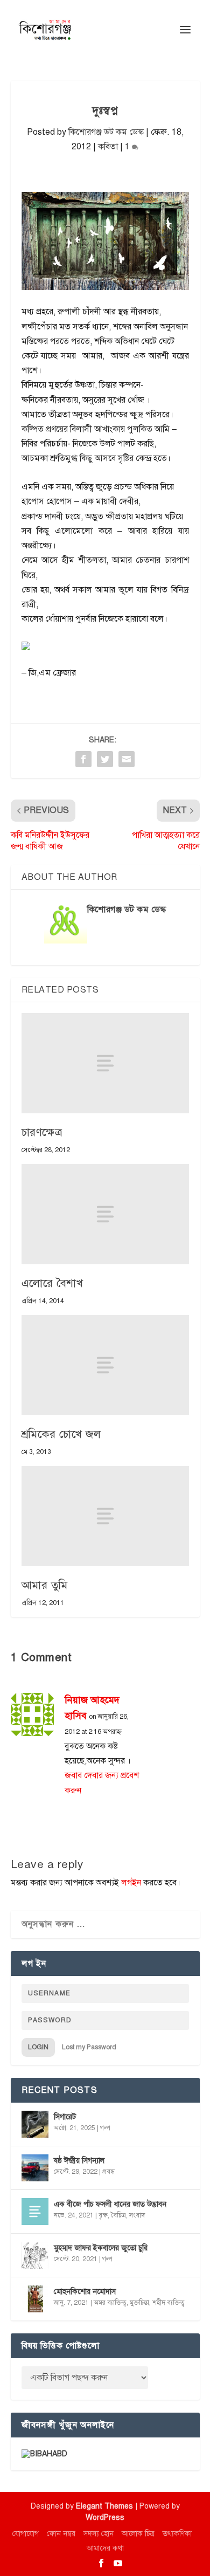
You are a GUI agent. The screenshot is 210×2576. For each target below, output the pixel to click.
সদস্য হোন (99, 2534)
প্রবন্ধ (108, 2172)
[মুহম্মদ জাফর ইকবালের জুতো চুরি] (35, 2255)
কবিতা (108, 147)
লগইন (131, 1883)
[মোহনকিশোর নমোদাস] (35, 2299)
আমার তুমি (45, 1585)
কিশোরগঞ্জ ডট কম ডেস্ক (106, 132)
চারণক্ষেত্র (42, 1132)
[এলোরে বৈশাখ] (105, 1214)
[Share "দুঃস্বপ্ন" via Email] (127, 759)
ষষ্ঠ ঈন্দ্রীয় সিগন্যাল (79, 2161)
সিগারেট (65, 2117)
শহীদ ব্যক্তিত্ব (169, 2303)
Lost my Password (89, 2047)
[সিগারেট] (35, 2124)
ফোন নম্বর (61, 2534)
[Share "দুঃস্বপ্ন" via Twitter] (105, 759)
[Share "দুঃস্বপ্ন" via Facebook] (83, 759)
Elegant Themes (104, 2506)
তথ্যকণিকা (177, 2534)
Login (38, 2047)
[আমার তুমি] (105, 1516)
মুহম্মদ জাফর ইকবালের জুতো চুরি (101, 2248)
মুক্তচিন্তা (139, 2303)
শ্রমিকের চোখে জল (61, 1434)
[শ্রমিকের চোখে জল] (105, 1365)
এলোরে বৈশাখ (52, 1283)
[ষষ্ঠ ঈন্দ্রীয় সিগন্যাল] (35, 2168)
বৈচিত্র (118, 2215)
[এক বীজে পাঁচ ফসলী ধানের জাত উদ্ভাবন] (35, 2212)
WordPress (105, 2518)
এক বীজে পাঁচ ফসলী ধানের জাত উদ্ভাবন (110, 2204)
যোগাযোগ (26, 2534)
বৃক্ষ (103, 2215)
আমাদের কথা (105, 2548)
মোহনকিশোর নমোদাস (85, 2292)
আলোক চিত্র (138, 2534)
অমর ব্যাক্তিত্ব (110, 2303)
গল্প (105, 2128)
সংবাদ (137, 2215)
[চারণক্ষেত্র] (105, 1063)
